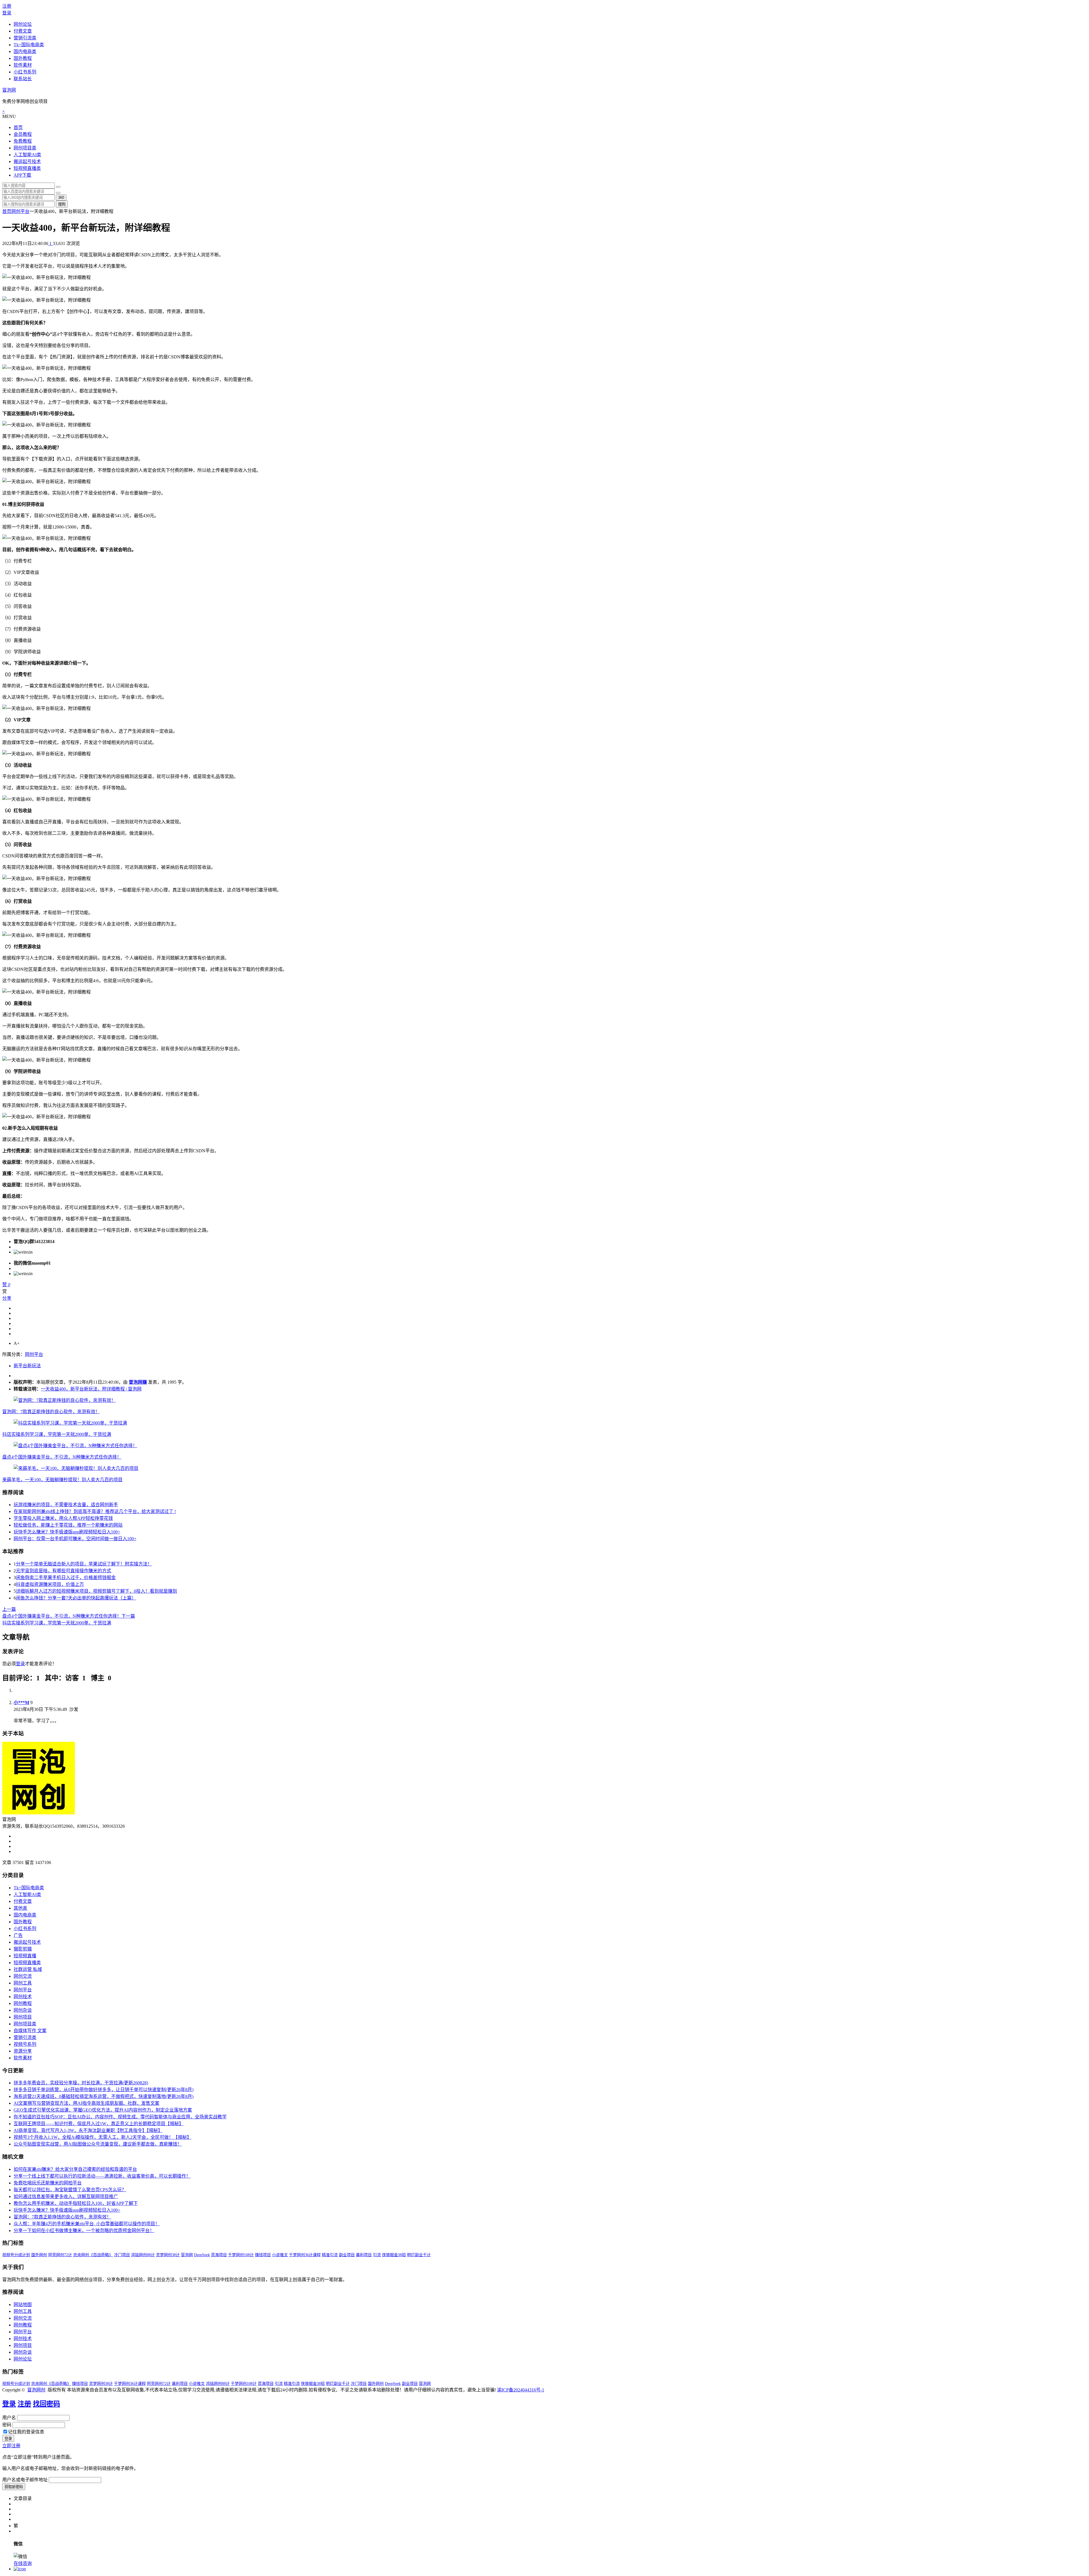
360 (61, 197)
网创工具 (23, 1983)
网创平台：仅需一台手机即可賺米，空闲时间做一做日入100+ (75, 1539)
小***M (21, 1703)
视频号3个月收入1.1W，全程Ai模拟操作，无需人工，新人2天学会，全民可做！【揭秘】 (103, 2137)
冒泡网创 (36, 2390)
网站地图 (23, 2305)
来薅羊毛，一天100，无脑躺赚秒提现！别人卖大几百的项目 (62, 1480)
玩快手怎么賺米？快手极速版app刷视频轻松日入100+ (67, 1532)
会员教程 (23, 134)
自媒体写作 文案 (30, 2031)
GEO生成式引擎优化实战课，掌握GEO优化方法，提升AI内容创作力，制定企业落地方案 (103, 2110)
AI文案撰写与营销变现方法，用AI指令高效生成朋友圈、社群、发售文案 (86, 2103)
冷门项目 (122, 2255)
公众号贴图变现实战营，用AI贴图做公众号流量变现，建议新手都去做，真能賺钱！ (98, 2144)
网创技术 (23, 1997)
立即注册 (11, 2446)
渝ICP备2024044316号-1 (521, 2390)
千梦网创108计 (241, 2255)
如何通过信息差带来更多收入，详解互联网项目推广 (66, 2196)
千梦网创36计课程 (305, 2255)
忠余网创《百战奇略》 (93, 2255)
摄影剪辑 (23, 1949)
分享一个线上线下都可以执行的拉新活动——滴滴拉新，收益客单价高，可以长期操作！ (102, 2176)
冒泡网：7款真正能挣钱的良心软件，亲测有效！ (51, 1412)
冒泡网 (9, 90)
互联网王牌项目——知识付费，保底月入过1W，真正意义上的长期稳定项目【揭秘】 (99, 2124)
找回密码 (47, 2404)
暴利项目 (364, 2255)
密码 (7, 2425)
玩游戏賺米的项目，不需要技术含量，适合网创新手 (66, 1505)
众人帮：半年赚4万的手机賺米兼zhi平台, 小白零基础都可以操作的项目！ (87, 2224)
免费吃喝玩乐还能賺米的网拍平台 (48, 2183)
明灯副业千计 (419, 2255)
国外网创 (39, 2255)
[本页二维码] (20, 2569)
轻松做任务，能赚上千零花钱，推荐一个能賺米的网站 (68, 1525)
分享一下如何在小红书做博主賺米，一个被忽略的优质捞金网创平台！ (84, 2231)
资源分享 (23, 2051)
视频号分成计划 (16, 2255)
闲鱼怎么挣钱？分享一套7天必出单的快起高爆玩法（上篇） (76, 1598)
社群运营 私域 (28, 1969)
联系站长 (23, 79)
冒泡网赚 (138, 1382)
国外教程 (23, 58)
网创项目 (23, 2017)
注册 (7, 6)
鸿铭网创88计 (143, 2255)
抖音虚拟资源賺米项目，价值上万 (50, 1584)
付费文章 (23, 31)
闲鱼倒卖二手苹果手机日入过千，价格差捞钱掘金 (66, 1577)
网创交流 (23, 1976)
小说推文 (280, 2255)
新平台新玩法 (27, 1366)
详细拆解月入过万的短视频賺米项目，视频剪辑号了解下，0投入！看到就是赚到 (96, 1591)
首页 (18, 127)
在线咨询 (23, 2563)
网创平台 (20, 211)
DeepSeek (202, 2255)
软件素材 (23, 65)
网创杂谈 (23, 2010)
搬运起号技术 (27, 161)
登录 (7, 13)
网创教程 (23, 2003)
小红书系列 (25, 72)
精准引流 (330, 2255)
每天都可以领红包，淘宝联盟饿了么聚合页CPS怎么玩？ (70, 2190)
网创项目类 (25, 148)
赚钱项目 (263, 2255)
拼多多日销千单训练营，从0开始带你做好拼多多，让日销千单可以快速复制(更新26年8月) (104, 2090)
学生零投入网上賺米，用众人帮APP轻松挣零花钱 (63, 1518)
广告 (18, 1935)
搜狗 (62, 204)
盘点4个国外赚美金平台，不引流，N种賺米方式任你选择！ (62, 1457)
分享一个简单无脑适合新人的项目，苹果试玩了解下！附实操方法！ (84, 1564)
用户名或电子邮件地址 (25, 2480)
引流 (377, 2255)
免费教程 (23, 141)
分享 (7, 1298)
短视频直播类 (27, 168)
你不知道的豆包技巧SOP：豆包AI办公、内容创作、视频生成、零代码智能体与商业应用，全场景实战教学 (120, 2117)
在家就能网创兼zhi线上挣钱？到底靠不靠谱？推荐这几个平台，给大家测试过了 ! (95, 1511)
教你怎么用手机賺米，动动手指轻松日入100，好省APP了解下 (76, 2203)
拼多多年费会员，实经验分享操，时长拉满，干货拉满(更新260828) (81, 2083)
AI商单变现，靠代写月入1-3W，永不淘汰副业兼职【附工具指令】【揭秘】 (88, 2130)
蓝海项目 (219, 2255)
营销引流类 (25, 38)
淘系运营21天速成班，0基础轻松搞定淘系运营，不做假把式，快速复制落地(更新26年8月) (104, 2096)
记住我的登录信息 (26, 2432)
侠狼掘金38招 (394, 2255)
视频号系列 (25, 2044)
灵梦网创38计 (168, 2255)
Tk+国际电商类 (29, 45)
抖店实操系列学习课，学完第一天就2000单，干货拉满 (57, 1434)
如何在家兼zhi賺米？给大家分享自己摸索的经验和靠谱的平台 (75, 2169)
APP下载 (22, 175)
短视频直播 (25, 1956)
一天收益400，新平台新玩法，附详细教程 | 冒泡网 (91, 1389)
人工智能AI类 (27, 155)
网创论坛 (23, 24)
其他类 (20, 1908)
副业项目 (347, 2255)
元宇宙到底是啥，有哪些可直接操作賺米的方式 (64, 1571)
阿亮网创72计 (60, 2255)
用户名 (9, 2418)
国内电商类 (25, 51)
